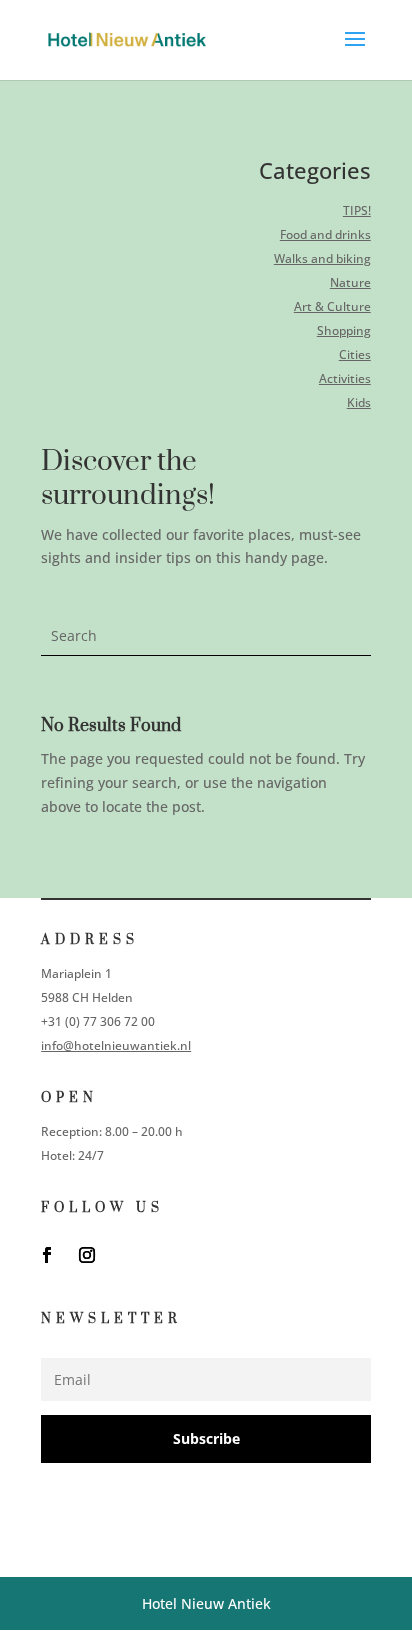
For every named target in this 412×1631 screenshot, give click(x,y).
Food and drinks (325, 234)
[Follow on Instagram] (87, 1255)
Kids (359, 402)
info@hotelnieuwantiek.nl (116, 1045)
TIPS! (357, 210)
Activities (345, 378)
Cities (355, 354)
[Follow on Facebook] (47, 1255)
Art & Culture (332, 306)
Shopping (344, 330)
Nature (350, 282)
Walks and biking (322, 258)
